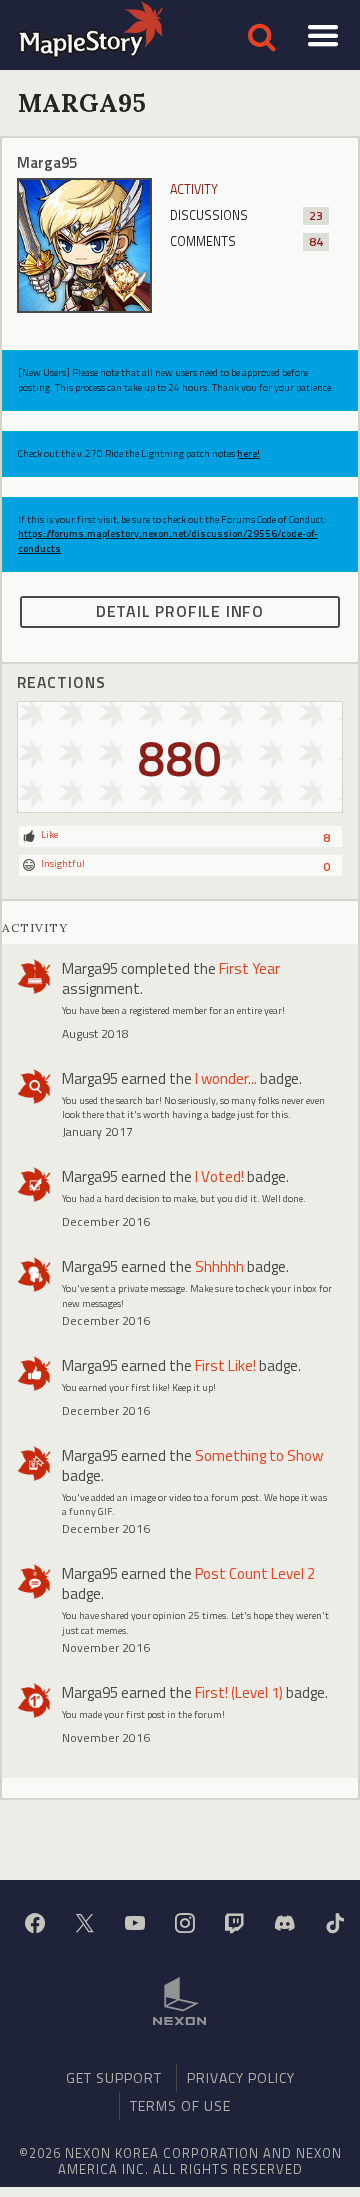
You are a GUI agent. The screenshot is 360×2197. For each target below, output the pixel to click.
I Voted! (219, 1176)
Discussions (246, 215)
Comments (246, 241)
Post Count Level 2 (255, 1573)
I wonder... (226, 1078)
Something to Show (259, 1455)
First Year (249, 968)
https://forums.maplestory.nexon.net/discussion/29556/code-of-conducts (168, 540)
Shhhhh (219, 1266)
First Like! (225, 1365)
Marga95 (90, 968)
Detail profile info (180, 611)
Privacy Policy (241, 2077)
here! (248, 453)
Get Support (114, 2077)
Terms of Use (180, 2105)
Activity (194, 189)
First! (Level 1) (239, 1692)
